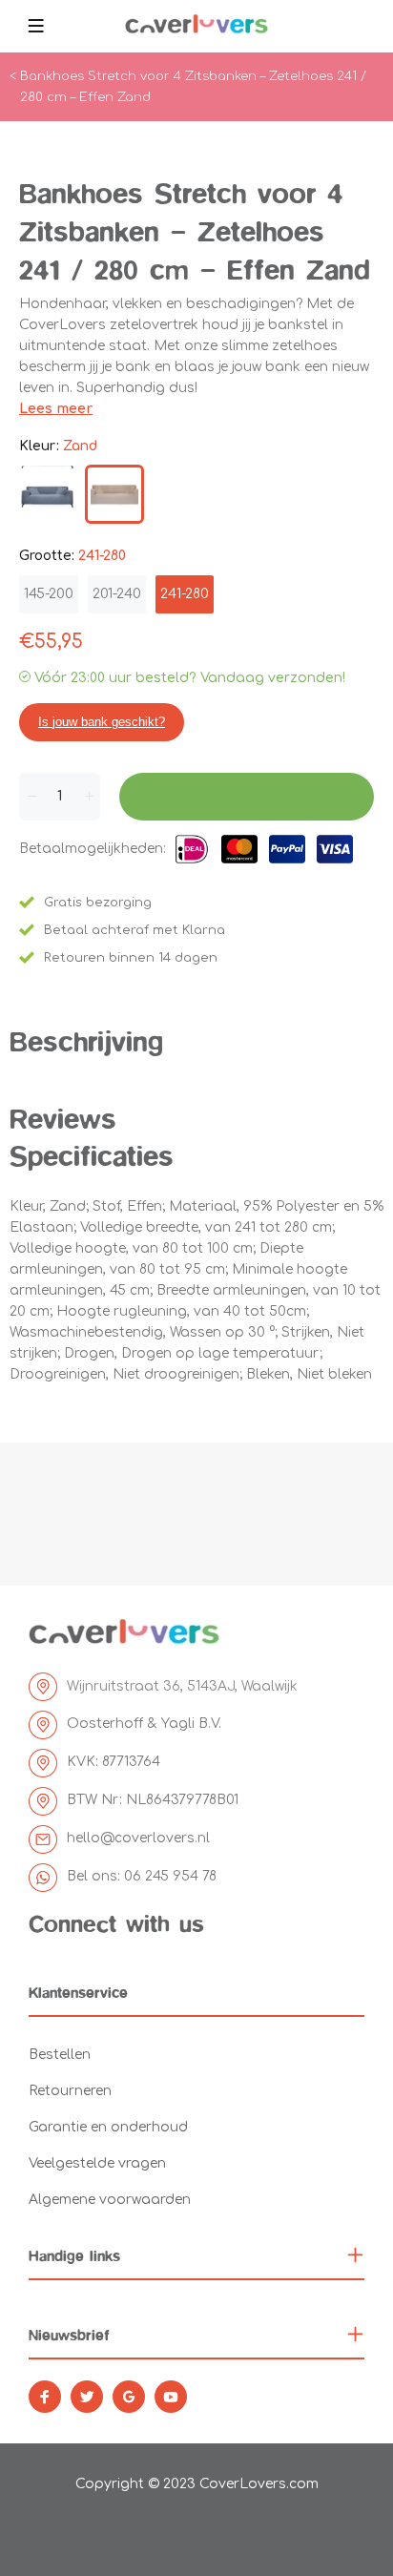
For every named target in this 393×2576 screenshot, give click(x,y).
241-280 (185, 594)
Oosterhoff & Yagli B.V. (144, 1724)
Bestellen (60, 2055)
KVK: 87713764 (114, 1762)
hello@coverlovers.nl (138, 1838)
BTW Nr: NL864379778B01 (153, 1800)
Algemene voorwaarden (110, 2200)
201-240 (117, 594)
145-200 (49, 594)
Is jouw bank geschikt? (102, 722)
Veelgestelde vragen (97, 2163)
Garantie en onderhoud (108, 2127)
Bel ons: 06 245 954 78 (142, 1876)
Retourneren (70, 2091)
